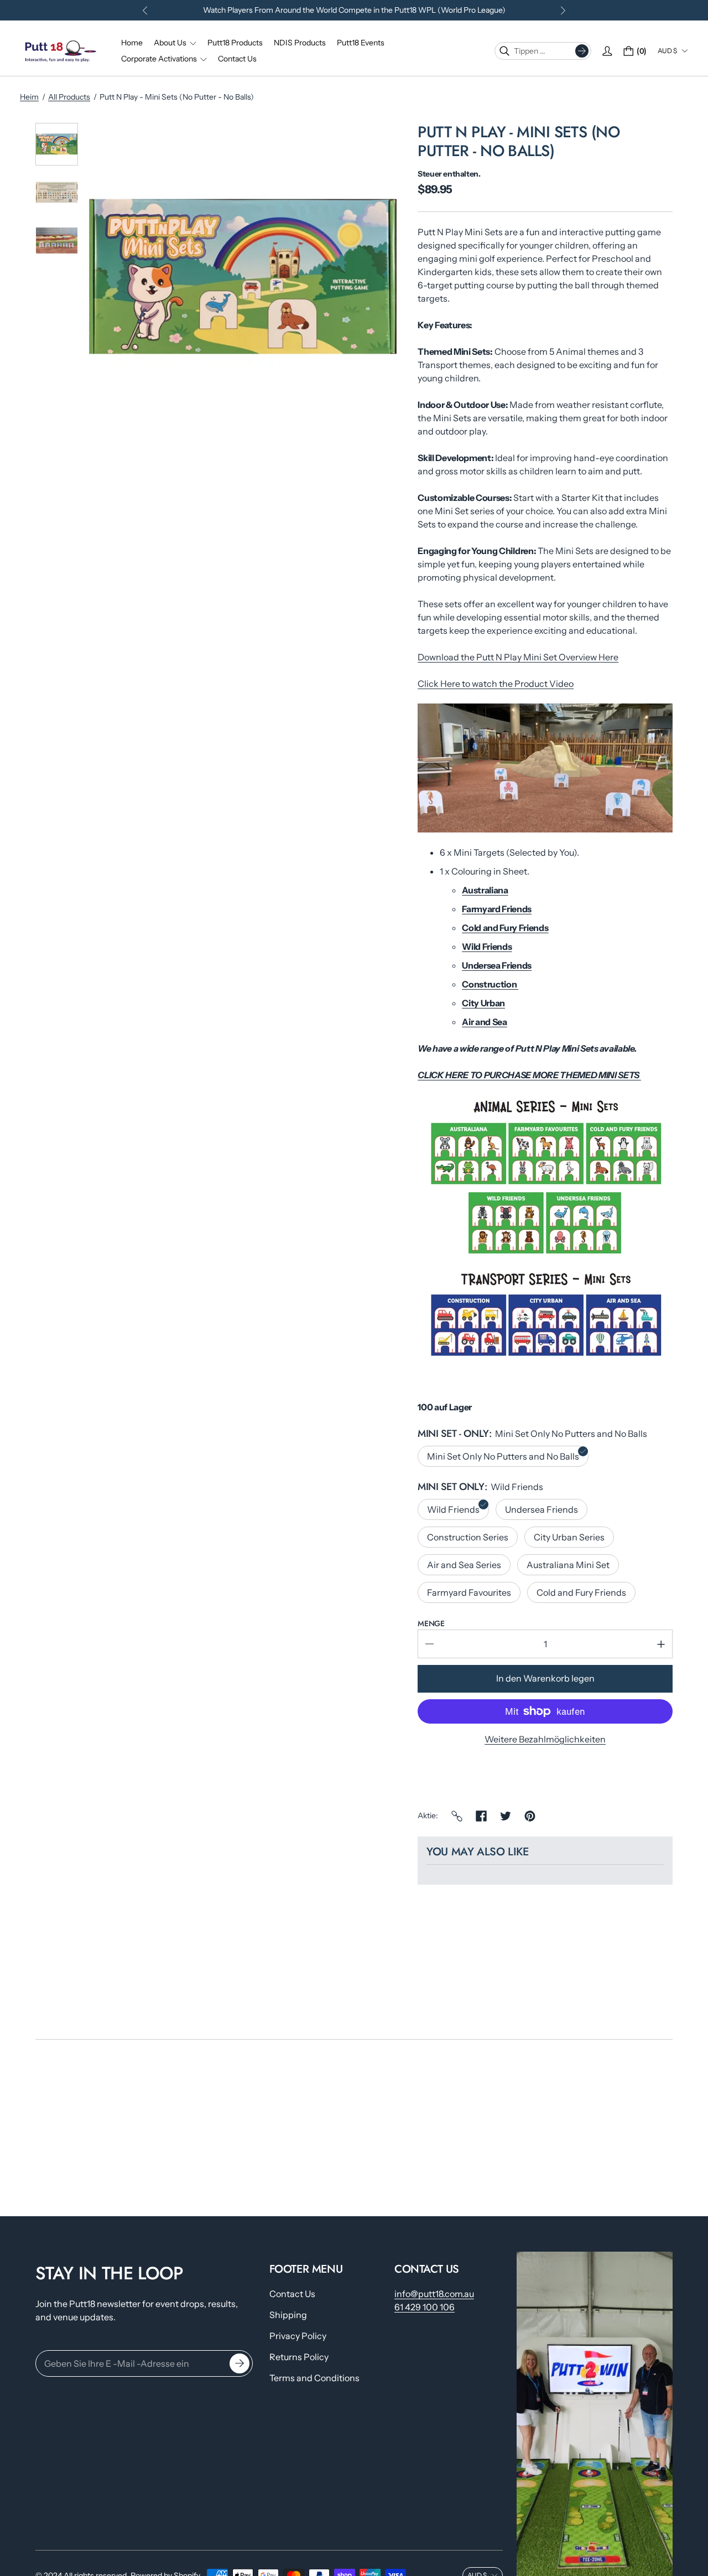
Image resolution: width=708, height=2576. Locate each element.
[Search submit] (582, 51)
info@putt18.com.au (434, 2294)
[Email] (457, 1816)
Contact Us (292, 2294)
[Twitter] (506, 1816)
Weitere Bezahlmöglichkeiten (545, 1739)
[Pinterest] (530, 1816)
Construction (490, 984)
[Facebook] (481, 1816)
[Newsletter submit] (240, 2364)
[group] (57, 144)
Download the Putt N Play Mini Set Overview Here (518, 657)
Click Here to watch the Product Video (496, 684)
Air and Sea (484, 1022)
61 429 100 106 (425, 2307)
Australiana (485, 890)
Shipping (288, 2315)
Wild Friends (487, 946)
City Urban (483, 1003)
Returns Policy (299, 2357)
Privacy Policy (298, 2336)
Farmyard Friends (497, 909)
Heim (29, 97)
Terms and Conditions (314, 2378)
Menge (431, 1623)
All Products (69, 97)
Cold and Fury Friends (505, 928)
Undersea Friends (497, 965)
